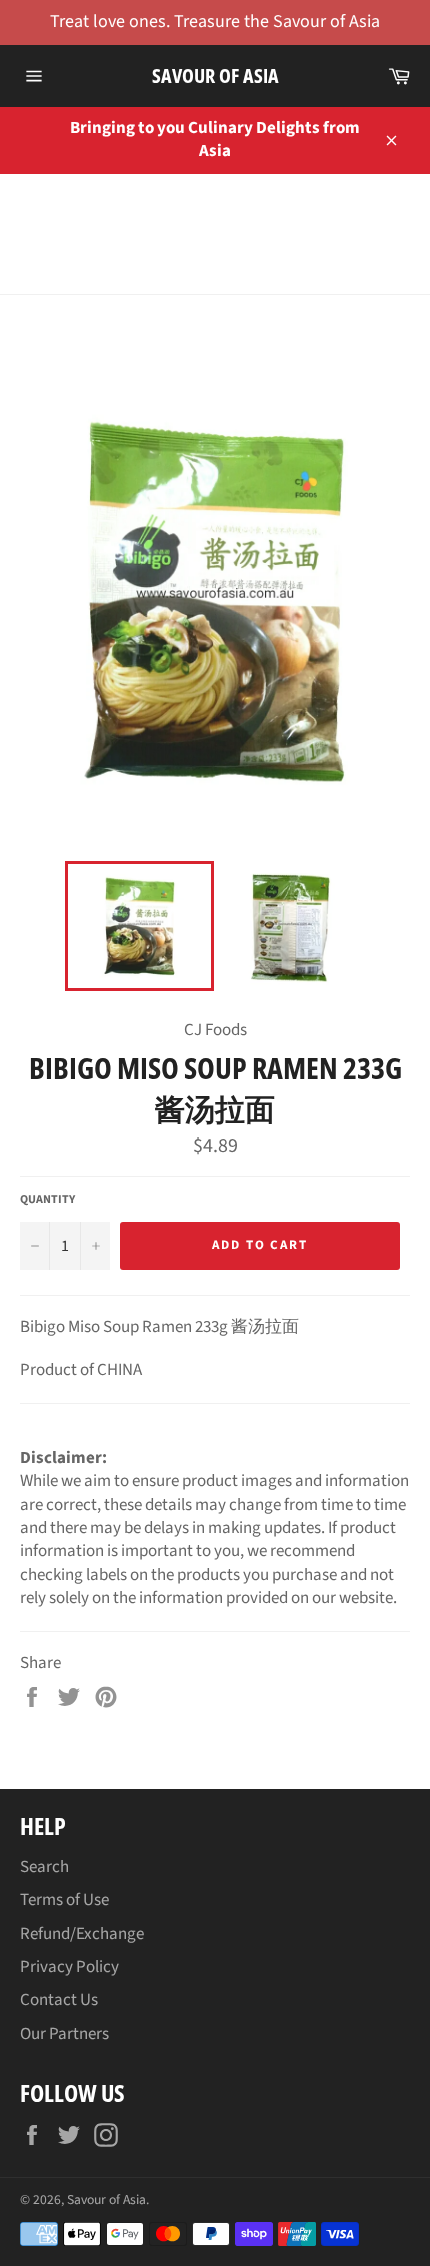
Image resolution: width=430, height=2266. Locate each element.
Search (44, 1867)
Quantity (47, 1200)
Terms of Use (64, 1900)
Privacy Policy (69, 1967)
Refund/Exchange (82, 1934)
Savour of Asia (215, 75)
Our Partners (64, 2034)
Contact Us (59, 2000)
